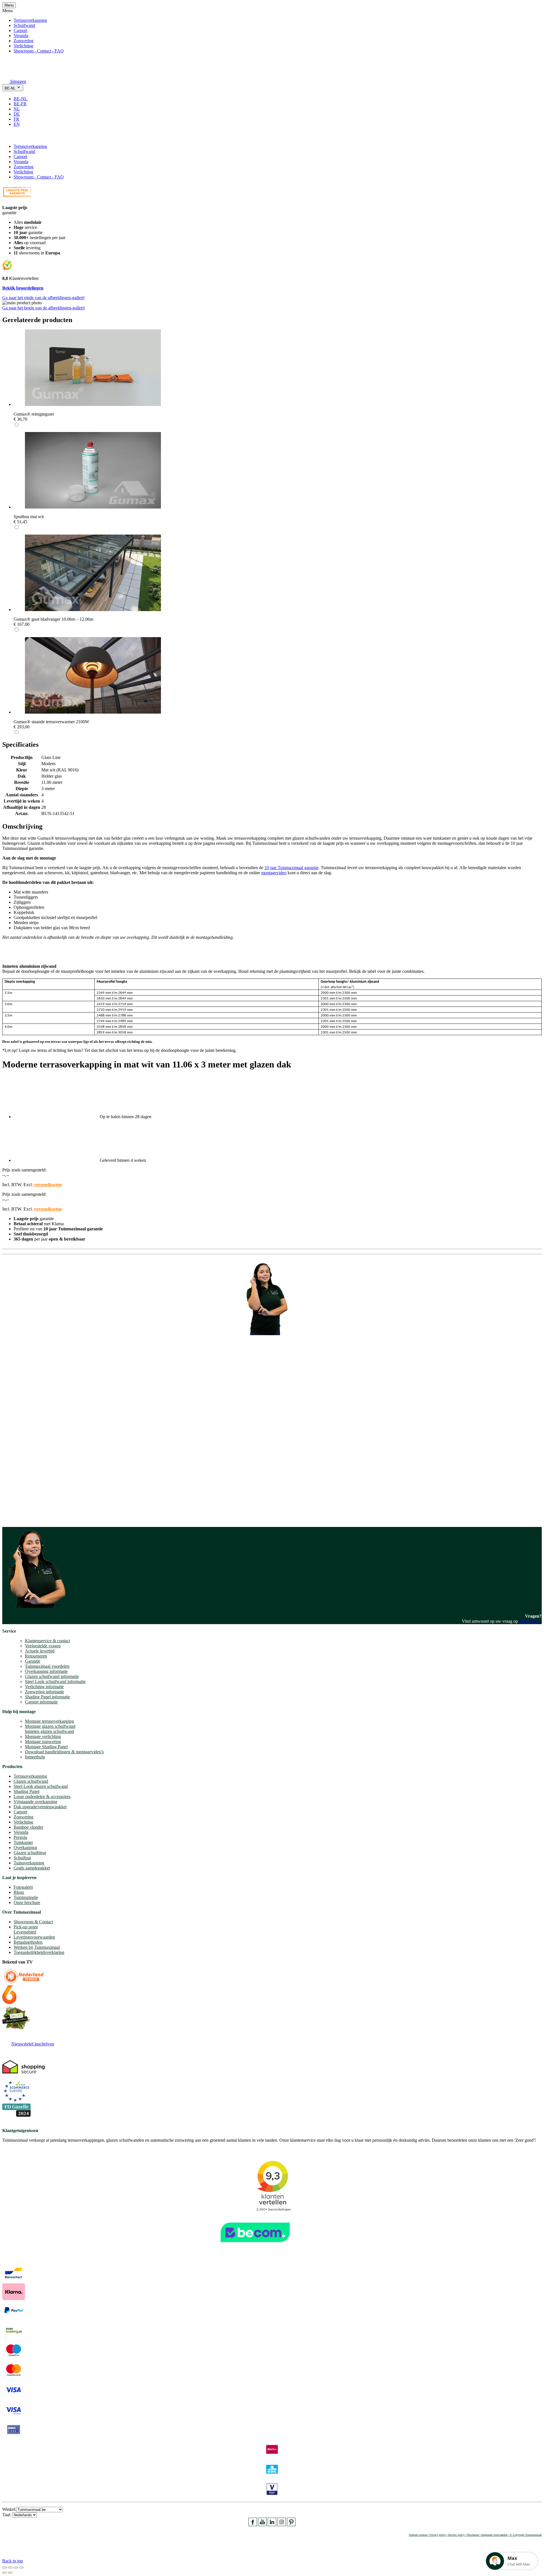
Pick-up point (26, 1927)
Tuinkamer (23, 1842)
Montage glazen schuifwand (50, 1726)
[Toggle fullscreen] (16, 2568)
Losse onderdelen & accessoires (42, 1797)
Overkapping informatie (46, 1671)
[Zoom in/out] (22, 2568)
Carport (20, 30)
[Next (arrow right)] (10, 2573)
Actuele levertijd (40, 1651)
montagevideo (274, 873)
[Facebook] (253, 2525)
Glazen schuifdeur (30, 1853)
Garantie (33, 1661)
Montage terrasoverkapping (49, 1721)
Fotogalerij (23, 1887)
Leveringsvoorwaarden (34, 1937)
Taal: (7, 2515)
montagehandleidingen (41, 1512)
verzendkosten (48, 1185)
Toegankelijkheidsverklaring (39, 1952)
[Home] (16, 74)
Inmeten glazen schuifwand (49, 1731)
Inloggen (18, 81)
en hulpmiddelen (17, 1517)
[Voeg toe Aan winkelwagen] (6, 137)
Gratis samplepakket (32, 1868)
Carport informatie (41, 1702)
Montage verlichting (43, 1736)
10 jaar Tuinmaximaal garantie (291, 868)
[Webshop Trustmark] (272, 2245)
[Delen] (10, 2568)
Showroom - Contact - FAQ (39, 51)
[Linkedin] (272, 2525)
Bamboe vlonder (28, 1827)
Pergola (20, 1837)
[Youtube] (262, 2525)
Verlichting (23, 46)
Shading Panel (26, 1791)
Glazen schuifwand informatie (52, 1676)
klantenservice (26, 1453)
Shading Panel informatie (47, 1697)
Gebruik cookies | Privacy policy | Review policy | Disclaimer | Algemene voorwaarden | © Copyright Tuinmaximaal (475, 2535)
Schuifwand (24, 25)
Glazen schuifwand (31, 1781)
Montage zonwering (43, 1742)
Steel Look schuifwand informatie (55, 1681)
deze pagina (530, 1621)
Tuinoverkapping (29, 1863)
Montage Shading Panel (46, 1747)
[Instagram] (282, 2525)
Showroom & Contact (33, 1922)
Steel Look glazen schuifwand (41, 1786)
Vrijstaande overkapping (35, 1802)
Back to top (13, 2561)
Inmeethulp (35, 1757)
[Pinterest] (291, 2525)
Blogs (19, 1892)
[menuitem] (23, 99)
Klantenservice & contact (47, 1641)
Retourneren (36, 1656)
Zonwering (24, 41)
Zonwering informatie (44, 1692)
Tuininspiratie (26, 1897)
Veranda (21, 36)
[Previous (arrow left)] (5, 2573)
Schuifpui (22, 1858)
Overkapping (25, 1848)
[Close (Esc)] (5, 2568)
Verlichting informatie (44, 1687)
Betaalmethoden (28, 1942)
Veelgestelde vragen (43, 1646)
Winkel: (9, 2509)
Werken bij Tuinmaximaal (37, 1947)
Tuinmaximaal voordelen (47, 1666)
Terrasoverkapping (30, 20)
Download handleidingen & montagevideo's (64, 1752)
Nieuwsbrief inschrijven (33, 2044)
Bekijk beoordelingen (23, 288)
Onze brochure (27, 1902)
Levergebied (25, 1932)
